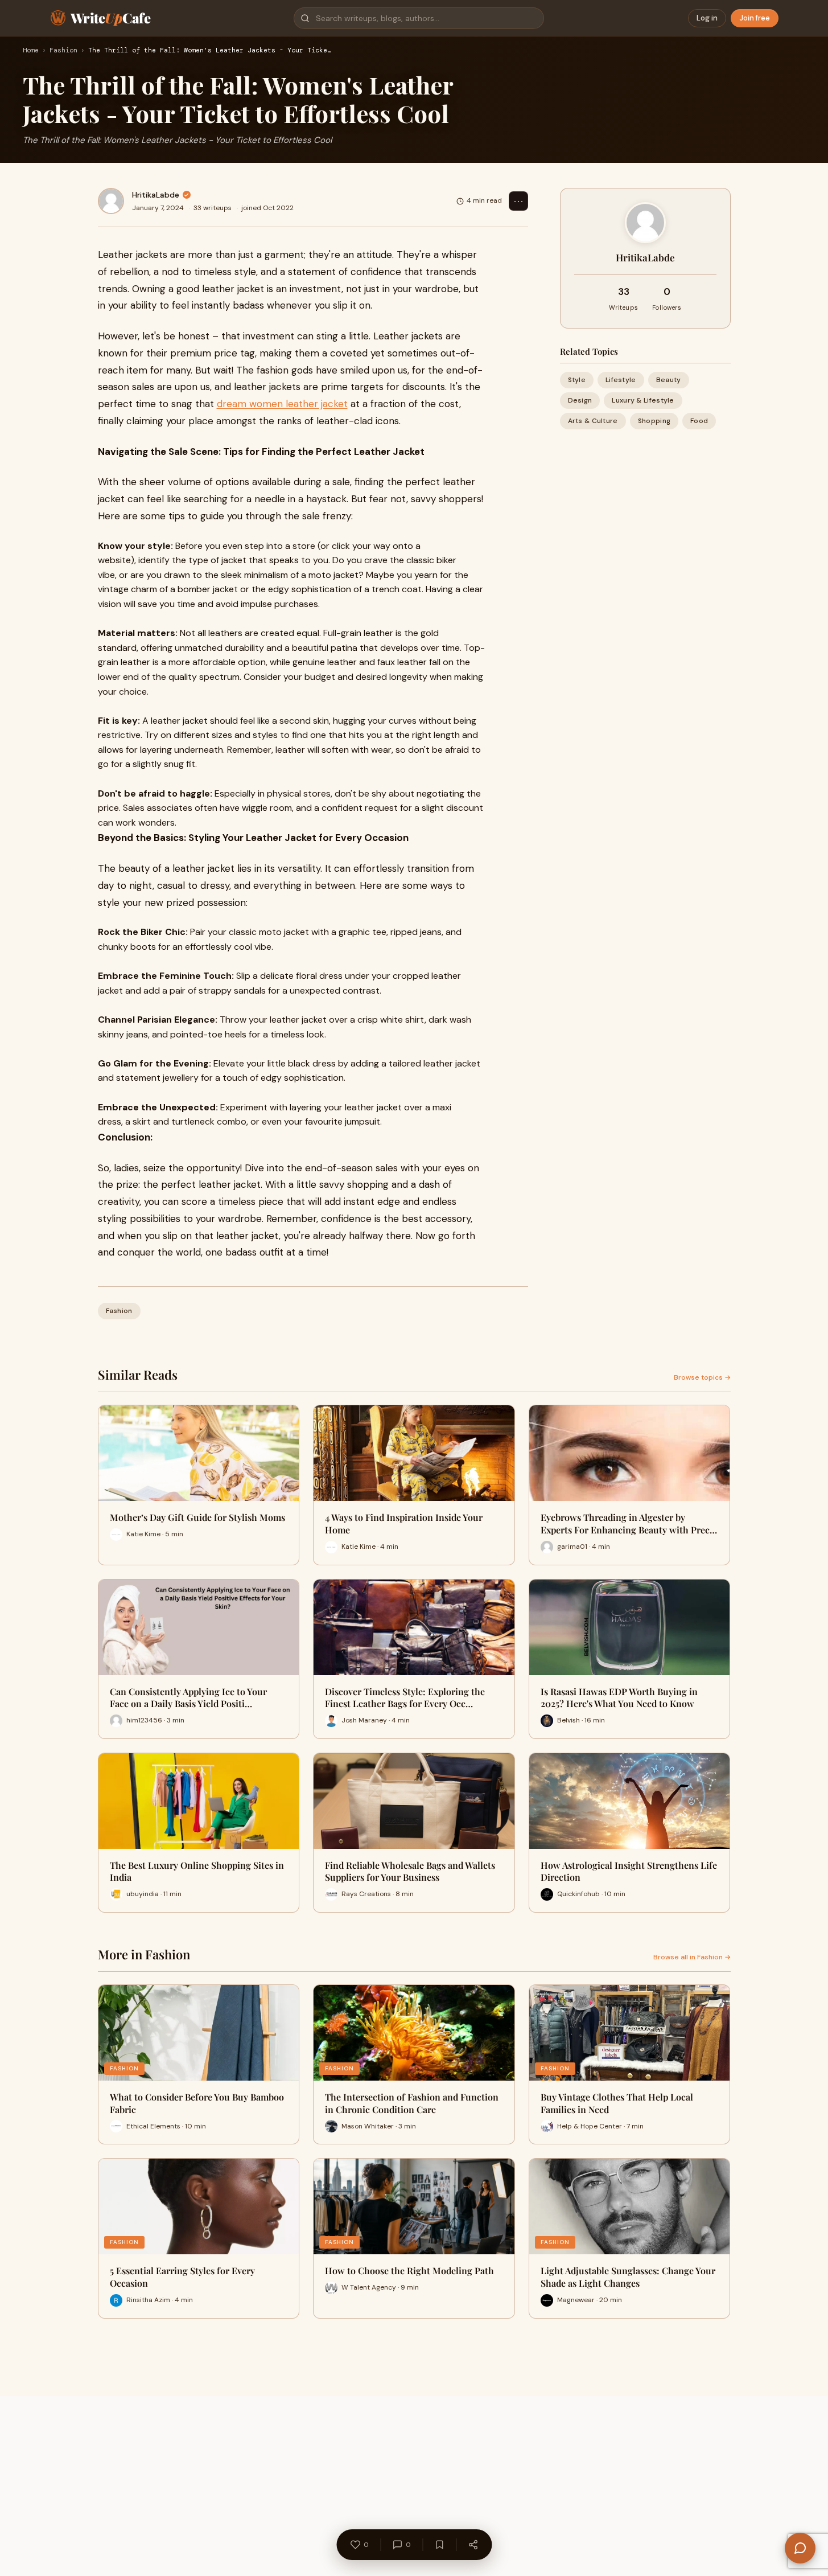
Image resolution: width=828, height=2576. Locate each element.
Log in (707, 18)
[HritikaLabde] (111, 201)
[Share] (473, 2545)
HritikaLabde (156, 195)
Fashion (63, 51)
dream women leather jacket (282, 404)
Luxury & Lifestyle (643, 400)
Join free (755, 18)
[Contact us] (800, 2548)
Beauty (669, 380)
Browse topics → (702, 1377)
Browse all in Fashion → (692, 1957)
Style (577, 380)
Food (699, 421)
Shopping (654, 421)
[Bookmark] (439, 2545)
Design (580, 400)
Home (31, 51)
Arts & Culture (593, 421)
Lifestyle (621, 380)
